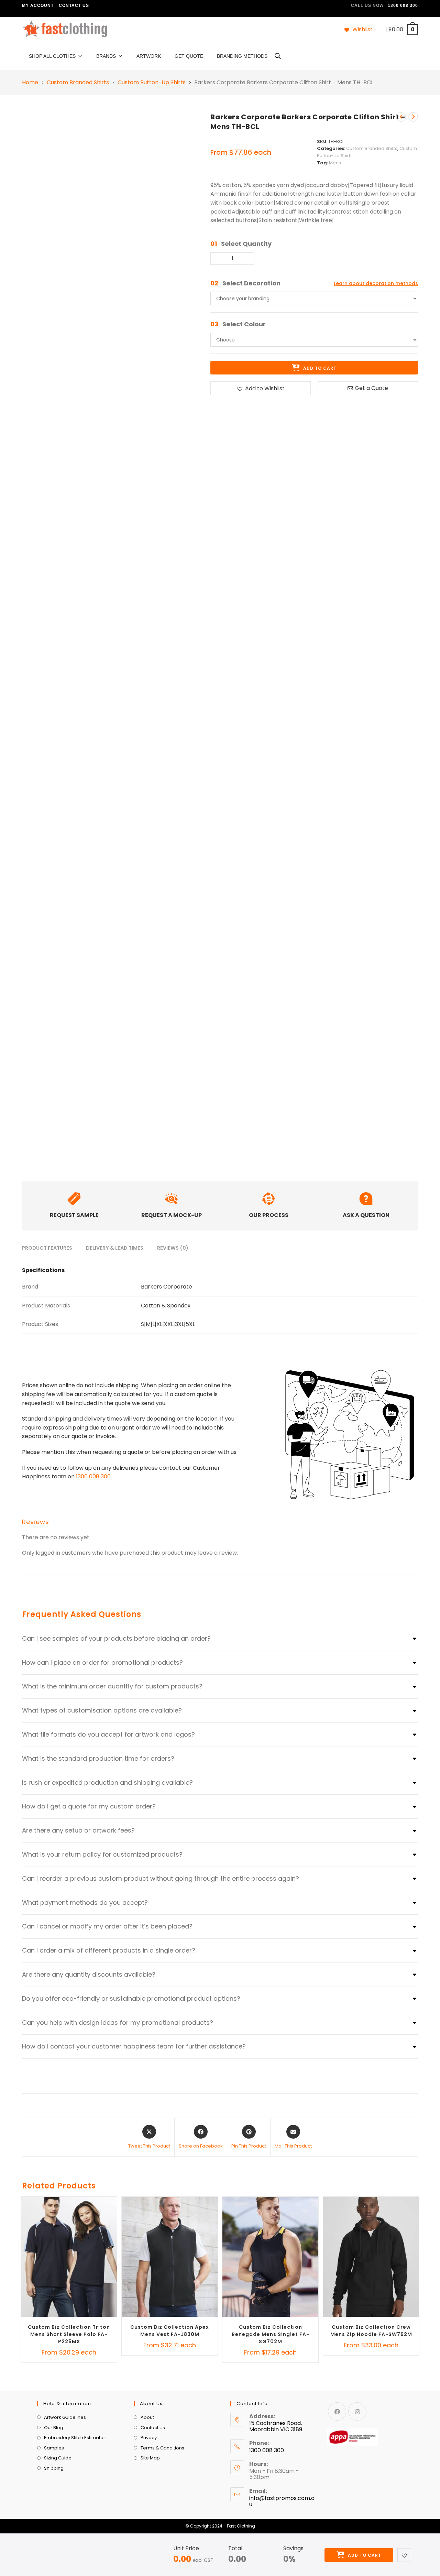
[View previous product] (401, 117)
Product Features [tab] (47, 1248)
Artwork (149, 56)
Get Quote (189, 56)
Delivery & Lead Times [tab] (115, 1248)
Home (30, 83)
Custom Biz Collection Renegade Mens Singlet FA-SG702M (271, 2334)
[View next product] (413, 117)
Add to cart (364, 2555)
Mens (335, 163)
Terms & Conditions (162, 2448)
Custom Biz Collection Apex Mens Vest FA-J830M (170, 2331)
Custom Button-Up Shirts (152, 83)
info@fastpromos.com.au (282, 2501)
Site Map (150, 2458)
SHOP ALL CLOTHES (52, 56)
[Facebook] (337, 2411)
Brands (106, 56)
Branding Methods (242, 56)
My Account (38, 6)
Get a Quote (371, 388)
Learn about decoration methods (376, 283)
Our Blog (54, 2428)
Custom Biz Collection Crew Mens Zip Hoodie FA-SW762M (371, 2331)
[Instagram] (357, 2411)
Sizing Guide (58, 2458)
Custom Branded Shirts (78, 83)
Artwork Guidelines (65, 2417)
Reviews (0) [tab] (173, 1248)
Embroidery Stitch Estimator (75, 2438)
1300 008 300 (93, 1476)
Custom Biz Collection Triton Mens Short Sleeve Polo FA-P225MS (69, 2334)
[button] (404, 2555)
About (147, 2417)
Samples (54, 2448)
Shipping (54, 2468)
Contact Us (74, 6)
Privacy (149, 2438)
